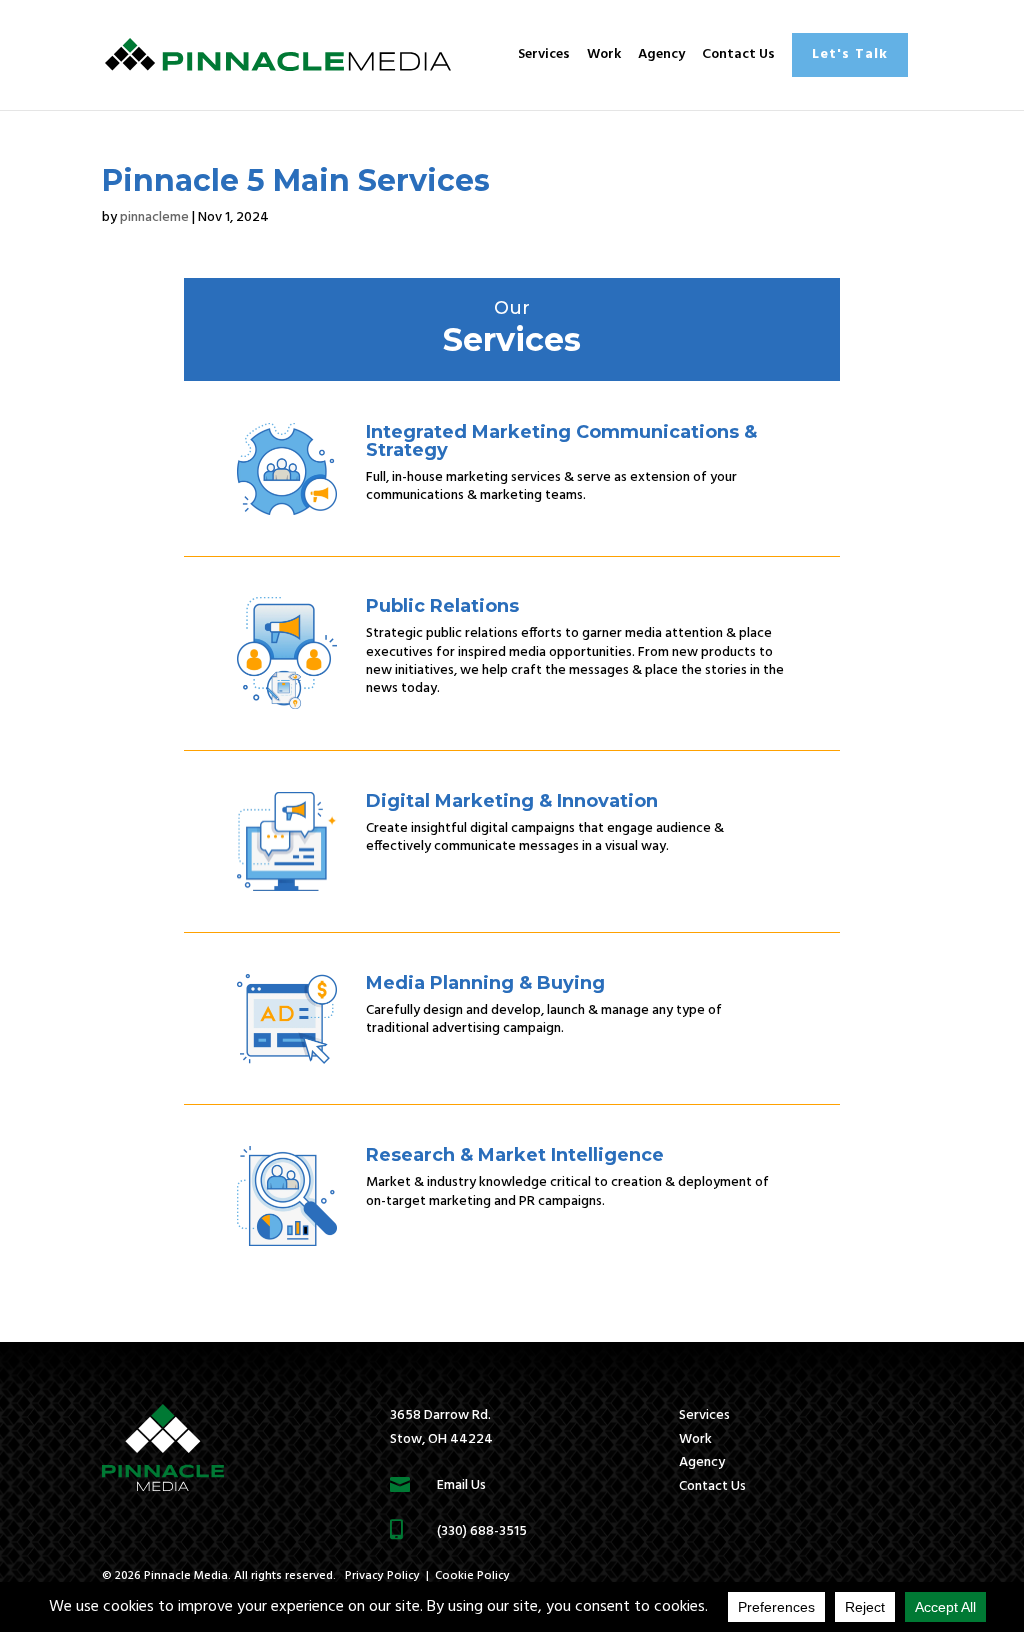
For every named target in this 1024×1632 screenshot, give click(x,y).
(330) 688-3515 (482, 1531)
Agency (661, 54)
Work (604, 54)
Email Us (461, 1485)
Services (544, 54)
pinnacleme (154, 217)
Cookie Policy (472, 1576)
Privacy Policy (382, 1576)
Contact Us (738, 54)
